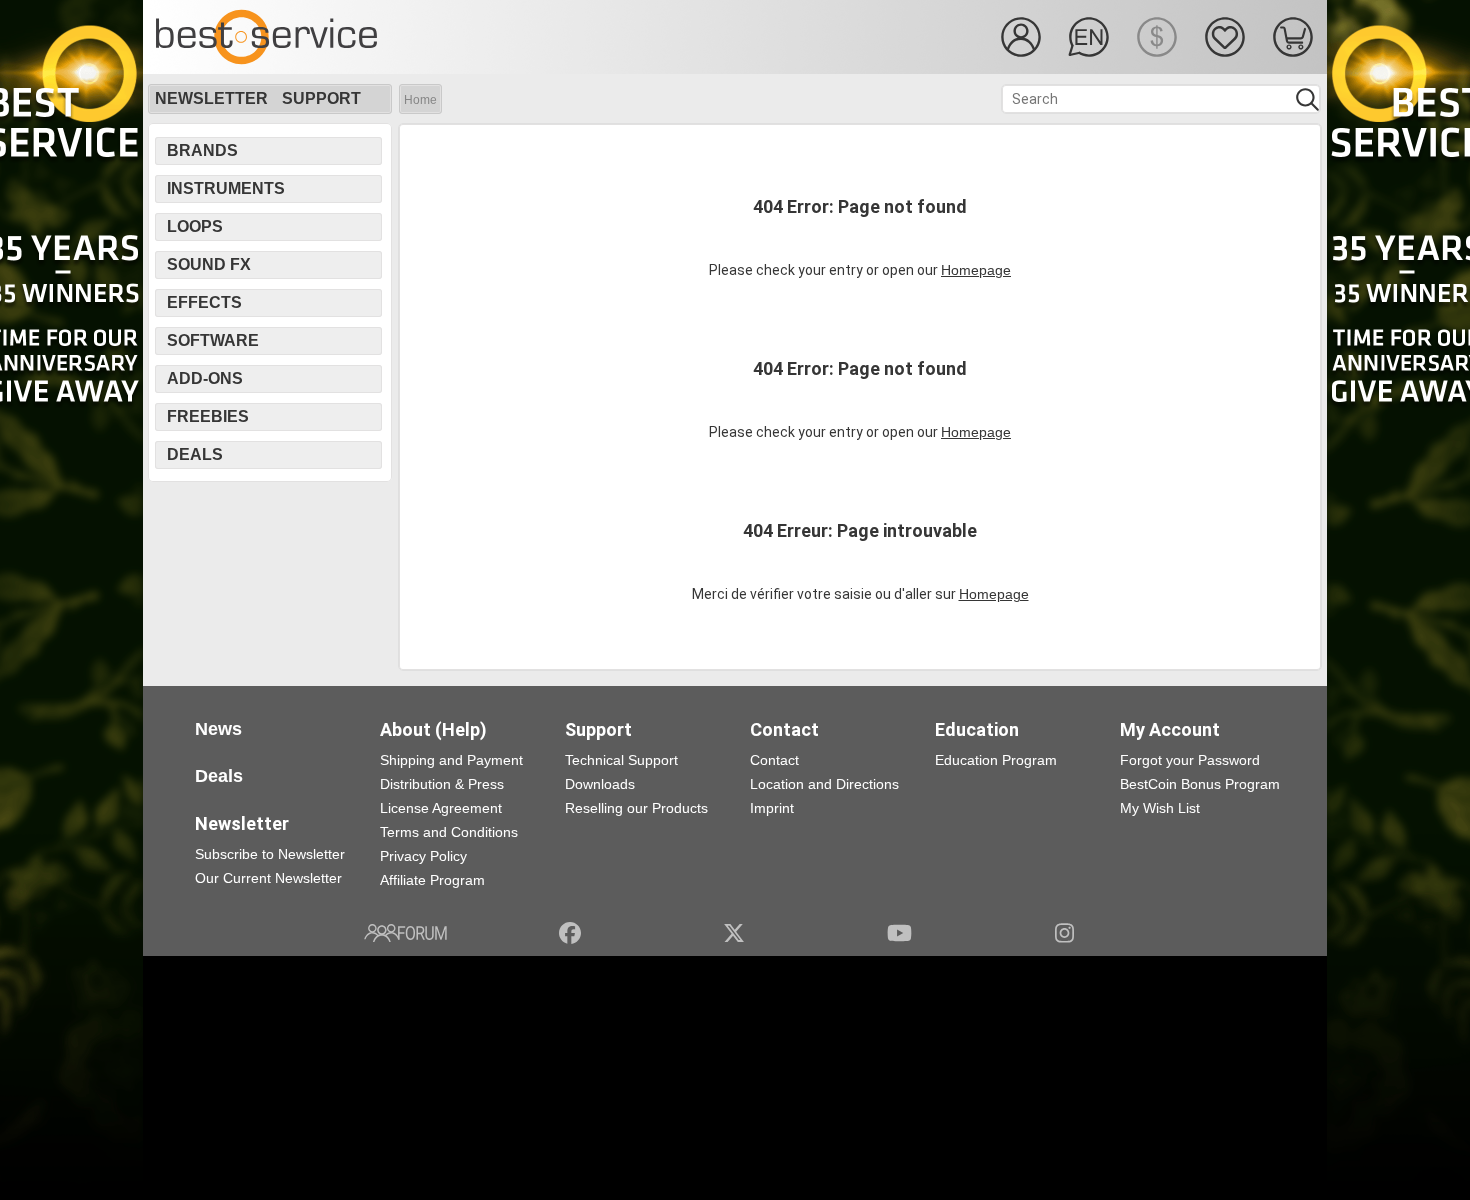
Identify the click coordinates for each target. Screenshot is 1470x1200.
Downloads (600, 784)
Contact (774, 760)
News (218, 729)
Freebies (208, 416)
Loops (195, 226)
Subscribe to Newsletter (270, 854)
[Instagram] (1064, 933)
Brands (202, 150)
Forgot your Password (1190, 760)
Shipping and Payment (451, 760)
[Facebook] (570, 933)
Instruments (226, 188)
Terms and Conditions (449, 832)
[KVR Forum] (405, 933)
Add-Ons (205, 378)
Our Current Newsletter (268, 878)
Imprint (772, 808)
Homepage (976, 270)
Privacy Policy (423, 856)
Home (420, 100)
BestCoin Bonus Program (1200, 784)
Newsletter (211, 98)
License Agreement (441, 808)
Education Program (996, 760)
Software (213, 340)
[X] (734, 933)
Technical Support (621, 760)
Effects (204, 302)
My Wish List (1160, 808)
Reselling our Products (636, 808)
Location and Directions (824, 784)
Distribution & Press (442, 784)
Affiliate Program (432, 880)
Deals (195, 454)
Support (321, 98)
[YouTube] (899, 933)
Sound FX (209, 264)
